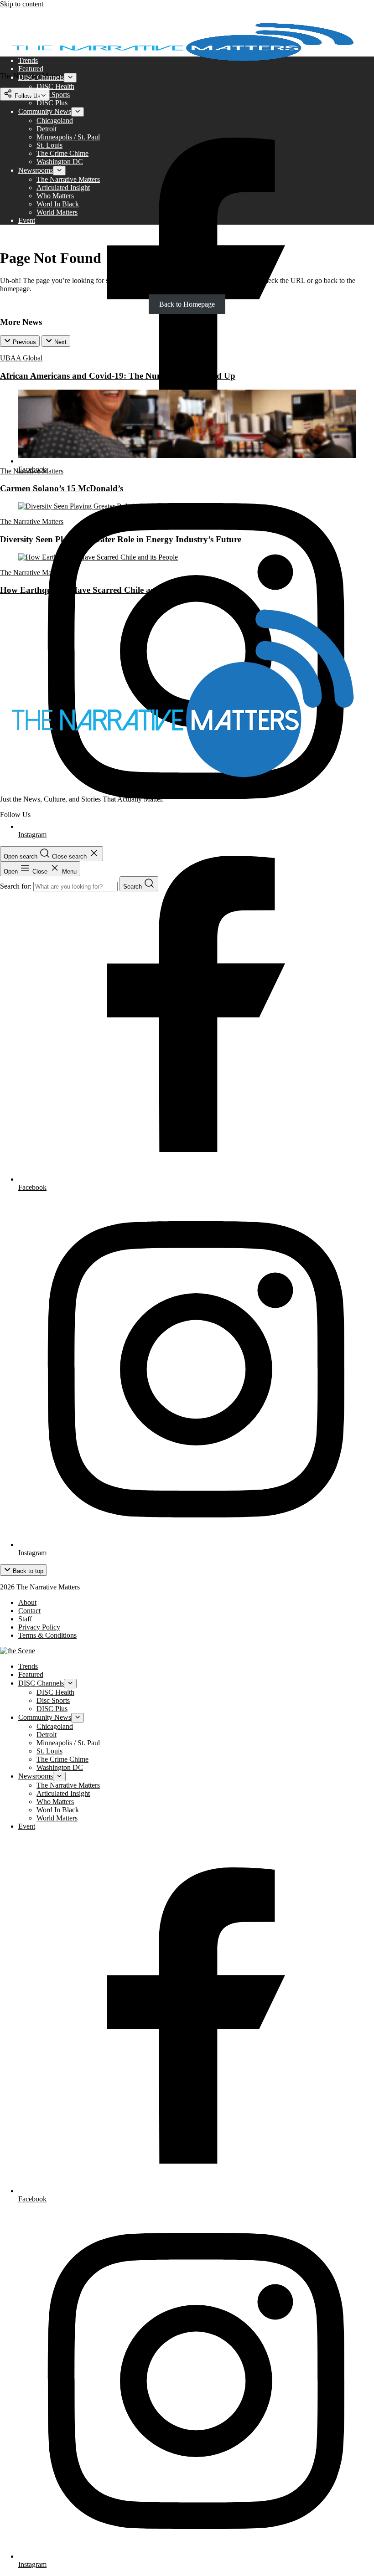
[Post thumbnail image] (187, 455)
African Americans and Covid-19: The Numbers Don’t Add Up (118, 376)
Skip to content (22, 4)
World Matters (57, 212)
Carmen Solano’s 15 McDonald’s (62, 488)
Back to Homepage (187, 304)
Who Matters (55, 196)
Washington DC (60, 162)
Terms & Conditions (47, 1635)
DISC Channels (41, 77)
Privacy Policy (39, 1627)
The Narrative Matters (68, 179)
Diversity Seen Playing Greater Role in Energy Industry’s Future (121, 539)
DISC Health (55, 86)
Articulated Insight (63, 188)
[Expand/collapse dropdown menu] (70, 78)
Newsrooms (36, 170)
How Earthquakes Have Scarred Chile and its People (99, 590)
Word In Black (58, 204)
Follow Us (27, 96)
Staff (25, 1619)
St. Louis (49, 145)
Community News (45, 111)
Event (27, 220)
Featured (31, 69)
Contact (29, 1611)
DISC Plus (52, 103)
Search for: (17, 886)
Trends (28, 60)
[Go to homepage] (182, 784)
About (27, 1602)
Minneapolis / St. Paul (68, 137)
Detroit (47, 129)
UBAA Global (21, 358)
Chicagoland (55, 121)
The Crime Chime (62, 153)
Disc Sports (53, 95)
